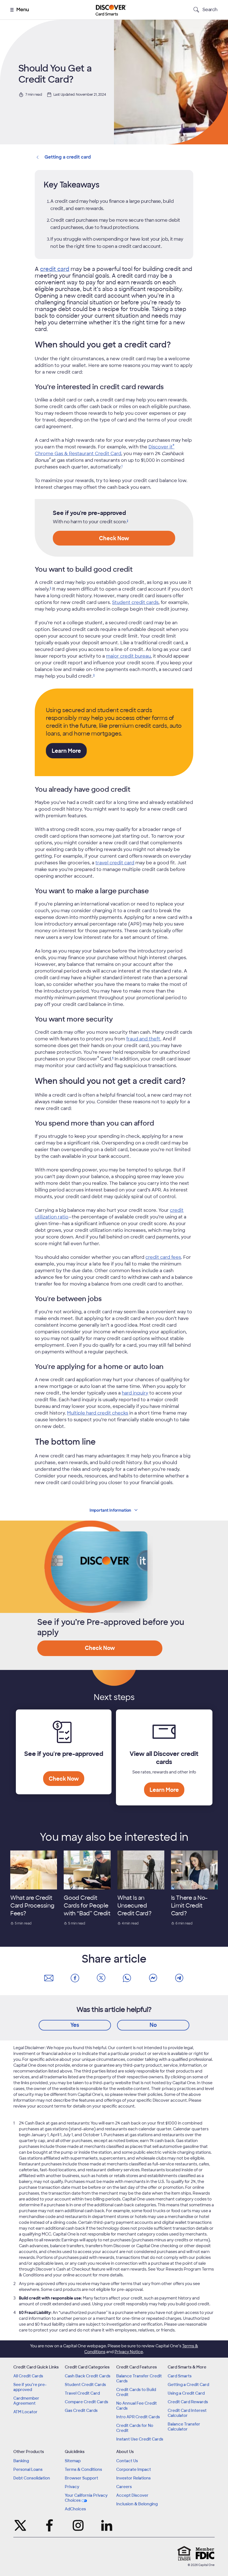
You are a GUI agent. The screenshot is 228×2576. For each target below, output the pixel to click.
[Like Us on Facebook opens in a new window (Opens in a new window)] (49, 2525)
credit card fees (163, 1257)
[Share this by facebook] (75, 1978)
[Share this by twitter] (101, 1978)
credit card (55, 269)
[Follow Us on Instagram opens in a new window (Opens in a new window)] (78, 2525)
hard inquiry (135, 1393)
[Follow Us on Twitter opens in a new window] (21, 2525)
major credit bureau (128, 656)
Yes (75, 2025)
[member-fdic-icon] (205, 2553)
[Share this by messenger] (153, 1978)
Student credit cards (135, 602)
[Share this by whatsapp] (127, 1978)
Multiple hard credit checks (98, 1413)
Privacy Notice (129, 2352)
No (153, 2025)
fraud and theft (143, 1039)
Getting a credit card (68, 157)
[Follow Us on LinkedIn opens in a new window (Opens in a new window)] (107, 2525)
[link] (122, 467)
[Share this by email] (49, 1978)
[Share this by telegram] (179, 1978)
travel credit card (115, 863)
